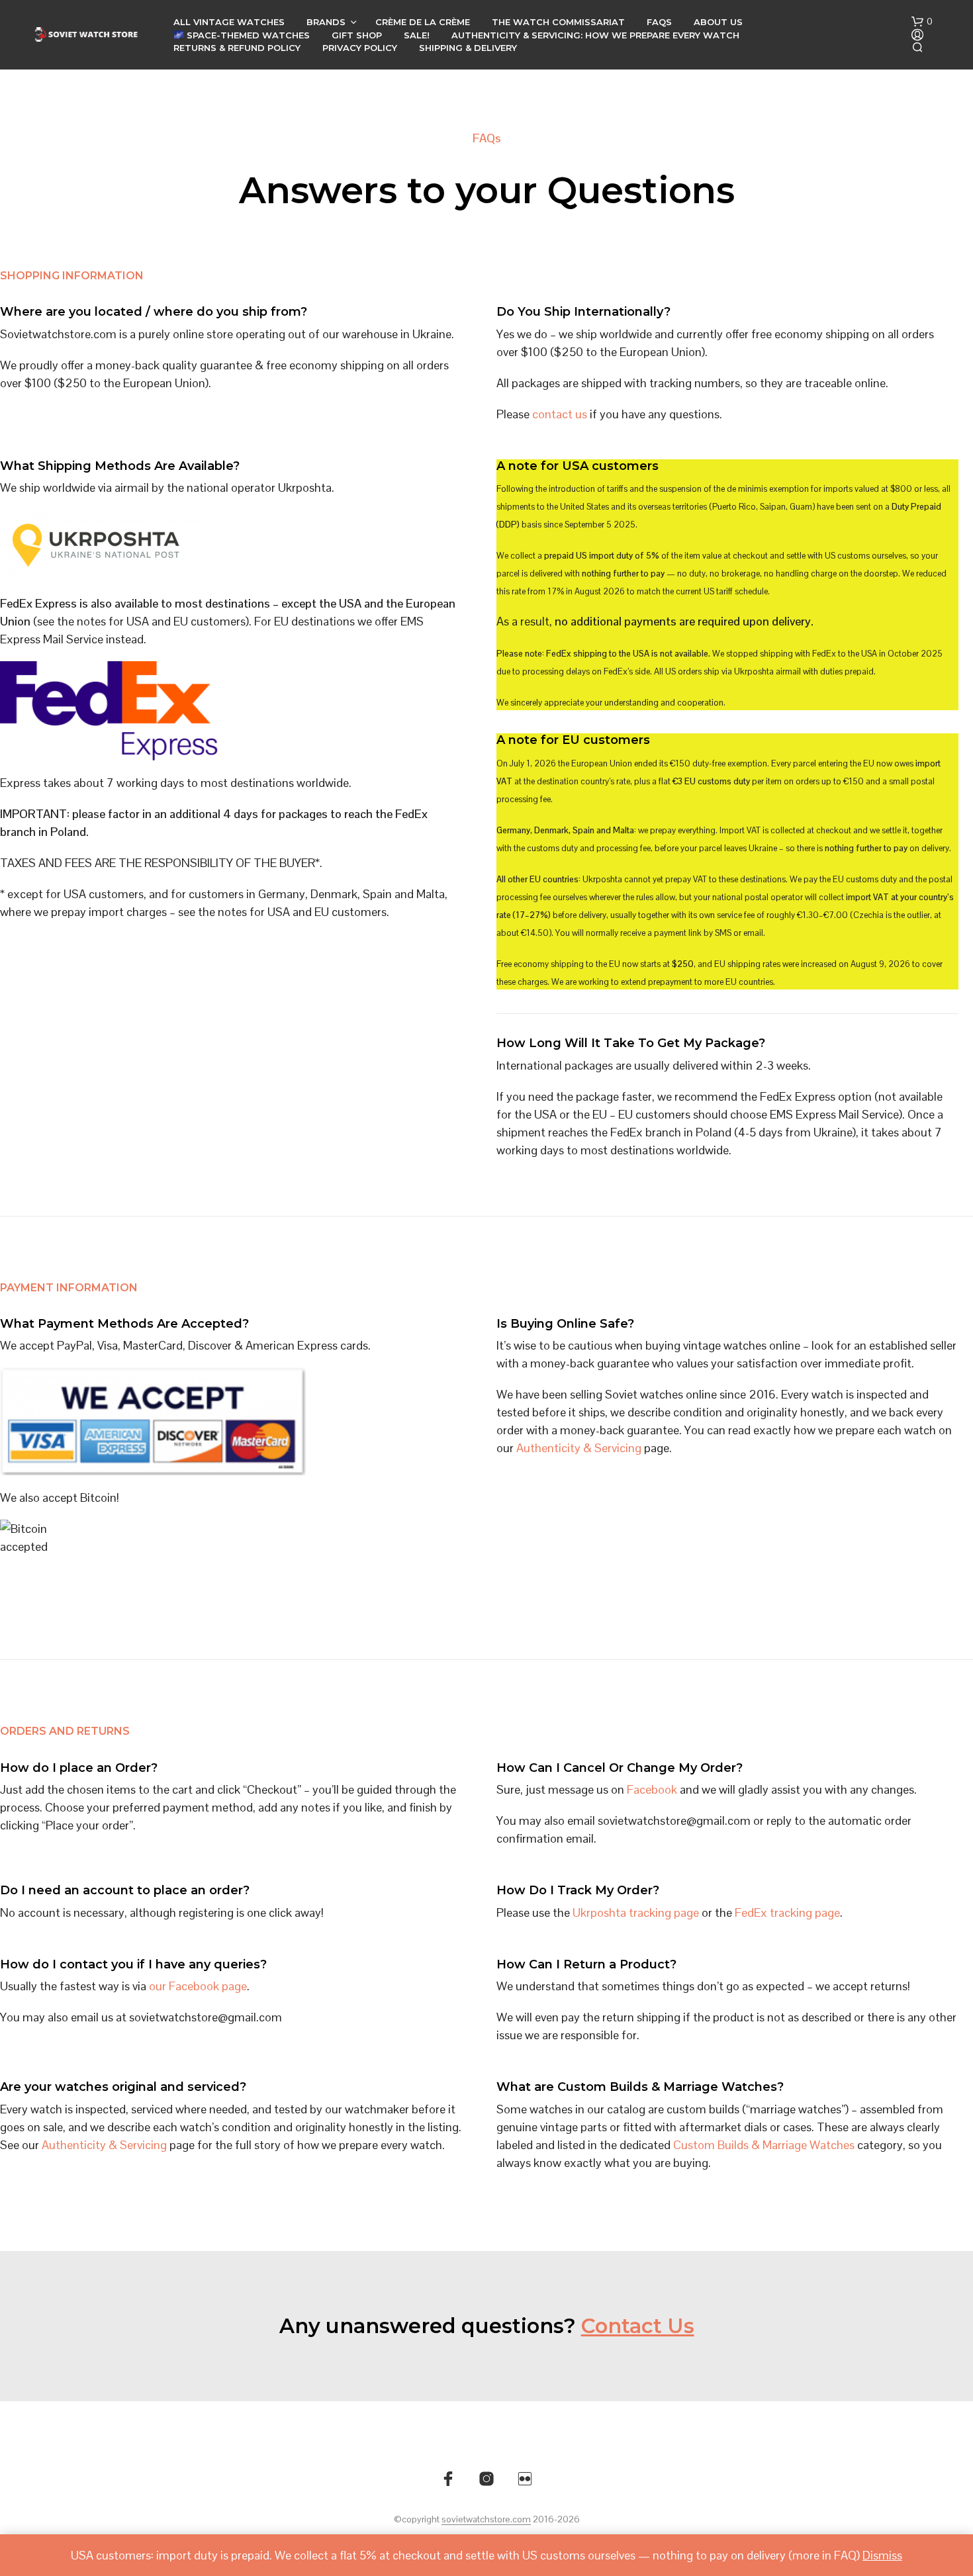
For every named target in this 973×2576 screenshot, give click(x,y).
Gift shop (357, 35)
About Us (718, 22)
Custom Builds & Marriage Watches (764, 2145)
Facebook (652, 1789)
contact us (560, 414)
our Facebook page (198, 1986)
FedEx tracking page (787, 1912)
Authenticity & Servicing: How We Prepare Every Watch (595, 35)
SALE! (417, 35)
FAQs (659, 22)
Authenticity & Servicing (579, 1448)
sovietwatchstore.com (486, 2520)
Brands (326, 22)
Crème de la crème (423, 22)
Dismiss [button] (882, 2555)
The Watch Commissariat (558, 22)
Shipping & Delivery (468, 48)
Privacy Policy (360, 48)
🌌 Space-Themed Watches (242, 35)
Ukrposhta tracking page (636, 1912)
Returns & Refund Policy (237, 48)
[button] (922, 22)
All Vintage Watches (229, 22)
